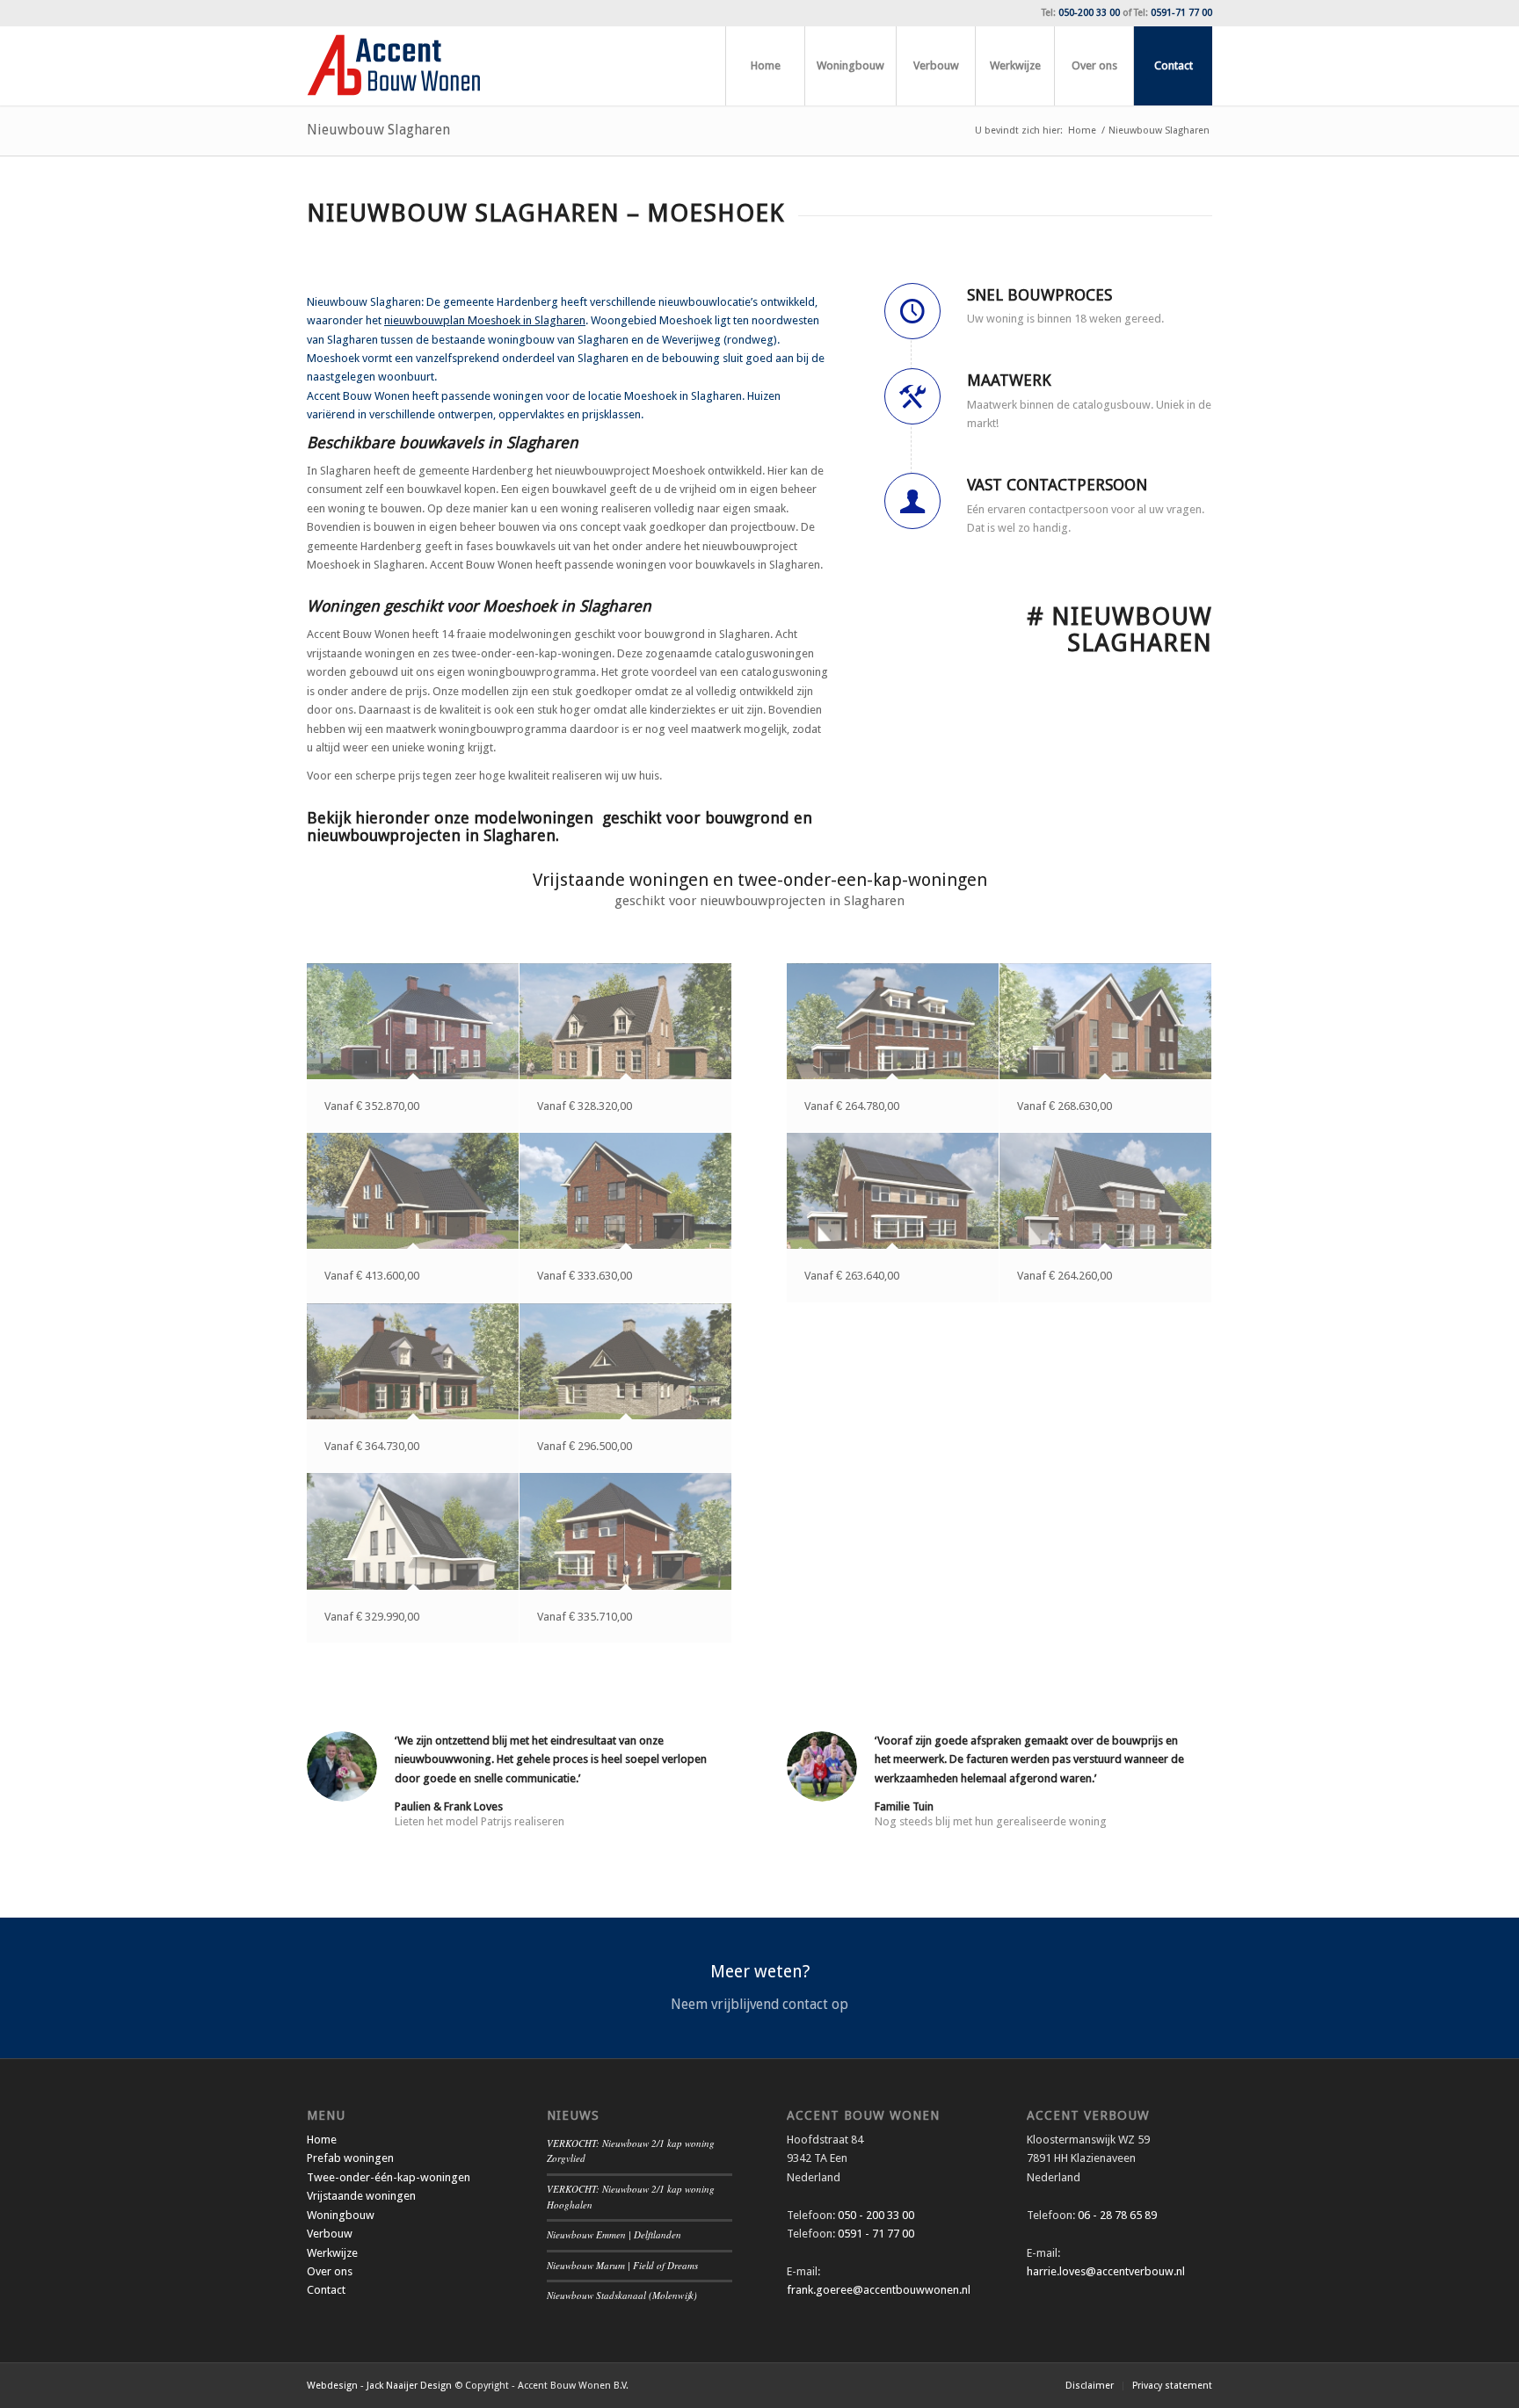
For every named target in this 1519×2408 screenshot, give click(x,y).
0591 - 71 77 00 (876, 2234)
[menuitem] (765, 66)
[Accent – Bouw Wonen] (394, 66)
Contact (326, 2290)
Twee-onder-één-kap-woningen (389, 2177)
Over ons (330, 2271)
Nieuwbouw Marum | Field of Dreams (622, 2265)
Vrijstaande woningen (361, 2196)
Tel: (1081, 13)
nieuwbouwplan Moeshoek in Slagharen (485, 320)
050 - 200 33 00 (876, 2215)
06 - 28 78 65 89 (1116, 2215)
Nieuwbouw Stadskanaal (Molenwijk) (622, 2295)
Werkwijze (332, 2253)
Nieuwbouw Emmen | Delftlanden (614, 2234)
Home (322, 2140)
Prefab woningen (350, 2158)
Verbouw (330, 2234)
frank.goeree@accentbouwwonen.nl (879, 2290)
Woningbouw (341, 2215)
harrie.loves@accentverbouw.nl (1106, 2271)
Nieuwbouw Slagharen (378, 130)
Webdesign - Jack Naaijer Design (379, 2386)
